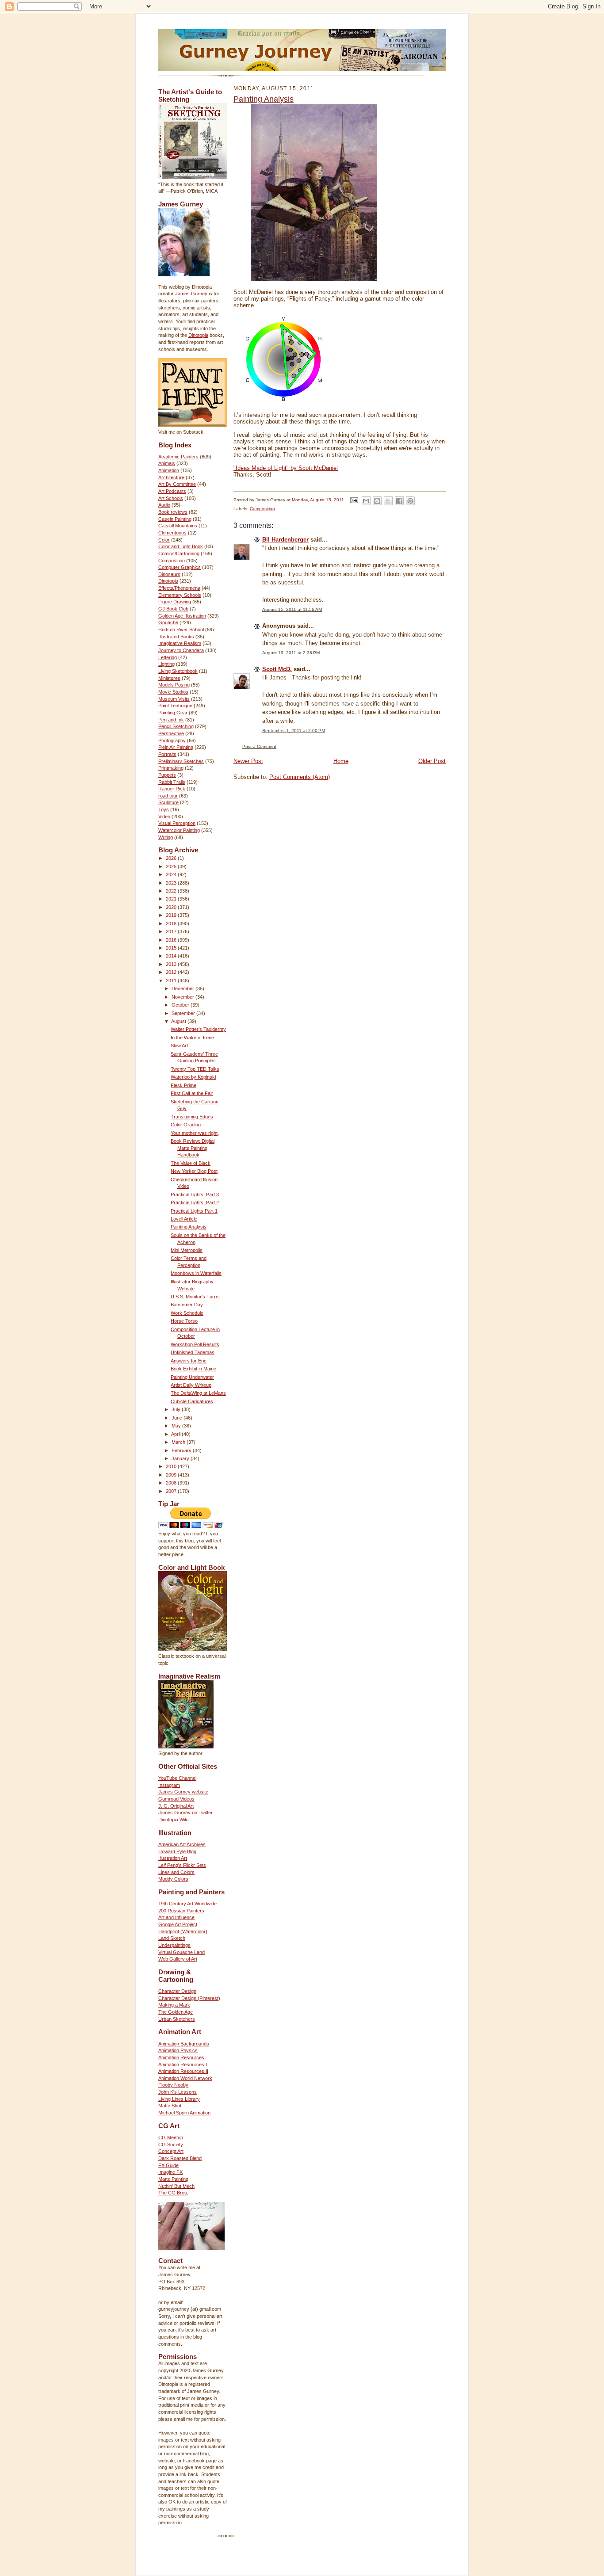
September (184, 1013)
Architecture (171, 477)
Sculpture (168, 802)
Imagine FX (170, 2172)
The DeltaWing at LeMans (198, 1393)
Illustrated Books (176, 637)
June (178, 1418)
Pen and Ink (171, 720)
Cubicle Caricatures (192, 1401)
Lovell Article (184, 1219)
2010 (172, 1466)
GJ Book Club (173, 609)
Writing (166, 837)
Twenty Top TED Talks (195, 1069)
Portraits (167, 754)
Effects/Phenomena (179, 588)
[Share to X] (388, 501)
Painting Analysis (189, 1227)
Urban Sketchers (177, 2019)
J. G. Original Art (176, 1806)
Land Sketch (172, 1938)
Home (341, 761)
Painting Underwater (192, 1377)
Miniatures (169, 678)
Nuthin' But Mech (176, 2186)
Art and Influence (176, 1917)
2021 (172, 899)
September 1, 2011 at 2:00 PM (294, 731)
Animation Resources (181, 2057)
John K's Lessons (178, 2092)
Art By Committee (177, 484)
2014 (172, 956)
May (177, 1426)
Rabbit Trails (172, 782)
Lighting (166, 664)
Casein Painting (175, 519)
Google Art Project (178, 1924)
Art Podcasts (172, 491)
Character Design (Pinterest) (189, 1998)
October (181, 1005)
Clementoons (172, 533)
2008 (172, 1483)
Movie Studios (173, 692)
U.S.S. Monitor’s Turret (195, 1297)
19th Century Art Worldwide (187, 1904)
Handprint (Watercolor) (183, 1931)
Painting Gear (173, 713)
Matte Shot (170, 2106)
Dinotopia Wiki (173, 1820)
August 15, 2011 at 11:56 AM (292, 609)
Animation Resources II (183, 2071)
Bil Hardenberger (285, 540)
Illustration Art (173, 1858)
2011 (172, 981)
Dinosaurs (169, 574)
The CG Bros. (173, 2193)
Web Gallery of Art (178, 1959)
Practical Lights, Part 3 (195, 1195)
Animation (169, 470)
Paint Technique (175, 706)
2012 (172, 972)
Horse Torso (184, 1321)
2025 (172, 866)
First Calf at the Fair (192, 1093)
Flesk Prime (183, 1085)
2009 (172, 1475)
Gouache (168, 622)
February (182, 1450)
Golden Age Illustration (182, 616)
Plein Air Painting (176, 747)
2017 (172, 931)
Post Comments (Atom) (300, 777)
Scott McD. (277, 669)
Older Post (432, 761)
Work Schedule (187, 1313)
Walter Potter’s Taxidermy (198, 1029)
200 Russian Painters (181, 1911)
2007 (172, 1491)
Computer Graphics (180, 567)
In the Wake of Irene (192, 1038)
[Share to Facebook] (399, 501)
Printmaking (171, 768)
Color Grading (186, 1125)
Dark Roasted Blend (180, 2158)
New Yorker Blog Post (194, 1171)
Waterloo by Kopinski (193, 1077)
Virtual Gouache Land (182, 1952)
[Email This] (366, 501)
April (176, 1434)
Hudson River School (181, 630)
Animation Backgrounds (184, 2044)
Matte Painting (173, 2179)
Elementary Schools (180, 595)
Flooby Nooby (173, 2085)
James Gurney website (183, 1792)
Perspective (171, 733)
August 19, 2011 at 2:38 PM (291, 653)
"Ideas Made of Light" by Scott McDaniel (286, 468)
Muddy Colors (173, 1879)
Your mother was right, (195, 1133)
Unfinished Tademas (193, 1352)
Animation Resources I (183, 2065)
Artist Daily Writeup (191, 1385)
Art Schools (171, 498)
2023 (172, 883)
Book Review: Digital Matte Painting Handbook (193, 1148)
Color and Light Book (181, 546)
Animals (167, 463)
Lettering (168, 657)
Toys (164, 809)
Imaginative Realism (180, 643)
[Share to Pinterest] (410, 501)
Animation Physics (178, 2050)
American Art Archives (182, 1844)
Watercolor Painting (179, 830)
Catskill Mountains (178, 526)
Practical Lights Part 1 (194, 1211)
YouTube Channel (177, 1778)
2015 (172, 948)
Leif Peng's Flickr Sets (182, 1865)
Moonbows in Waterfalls (196, 1273)
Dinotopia (198, 335)
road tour (168, 796)
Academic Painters (178, 457)
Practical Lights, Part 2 (195, 1202)
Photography (172, 740)
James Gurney (191, 294)
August (179, 1021)
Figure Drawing (175, 602)
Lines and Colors (176, 1872)
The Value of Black (191, 1163)
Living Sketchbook (178, 671)
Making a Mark (174, 2005)
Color (164, 540)
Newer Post (248, 761)
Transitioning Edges (192, 1117)
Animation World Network (185, 2078)
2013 (172, 964)
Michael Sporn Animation (184, 2113)
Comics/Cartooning (179, 553)
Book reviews (173, 512)
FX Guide (168, 2165)
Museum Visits (174, 699)
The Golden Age (176, 2012)
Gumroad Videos (176, 1799)
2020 (172, 907)
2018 (172, 924)
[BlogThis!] (377, 501)
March (179, 1442)
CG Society (171, 2145)
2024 (172, 874)
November (183, 997)
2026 (172, 858)
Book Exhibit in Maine (193, 1369)
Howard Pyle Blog (177, 1851)
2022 (172, 891)
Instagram (169, 1785)
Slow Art (179, 1046)
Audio (164, 505)
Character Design (177, 1991)
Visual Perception (177, 823)
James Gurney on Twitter (185, 1813)
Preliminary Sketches (181, 761)
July (177, 1409)
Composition (172, 561)
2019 (172, 915)
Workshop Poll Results (195, 1344)
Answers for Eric (189, 1361)
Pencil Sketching (176, 726)
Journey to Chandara (181, 650)
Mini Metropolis (187, 1250)
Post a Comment (259, 746)
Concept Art (171, 2151)
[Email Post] (354, 500)
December (183, 988)
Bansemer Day (187, 1305)
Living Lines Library (179, 2099)
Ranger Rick (172, 789)
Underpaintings (174, 1945)
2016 (172, 940)
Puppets (167, 775)
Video (164, 817)
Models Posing (174, 685)
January (181, 1458)
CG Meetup (171, 2137)
